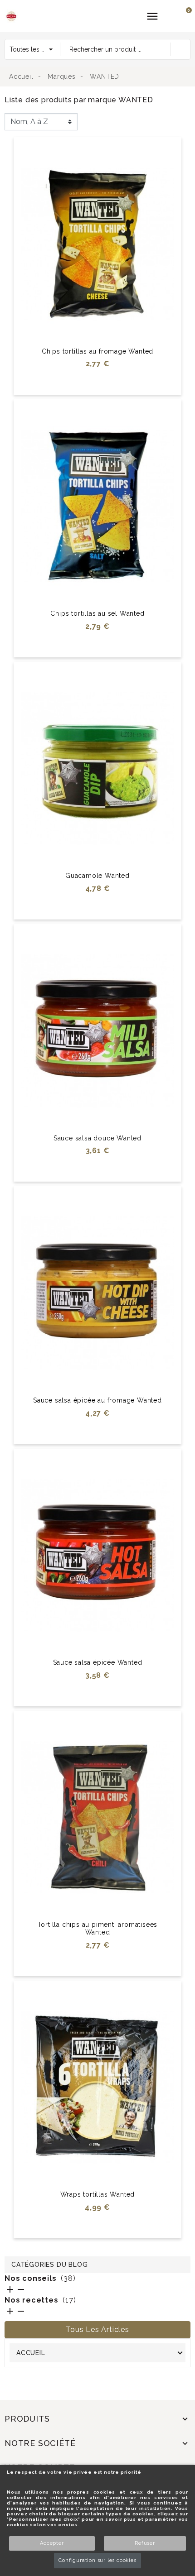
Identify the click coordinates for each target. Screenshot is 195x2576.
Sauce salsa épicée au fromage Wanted (97, 1400)
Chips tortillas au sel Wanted (97, 613)
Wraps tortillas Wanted (98, 2194)
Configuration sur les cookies (97, 2560)
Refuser (145, 2543)
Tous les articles (97, 2329)
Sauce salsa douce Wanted (97, 1138)
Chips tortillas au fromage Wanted (97, 351)
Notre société (40, 2443)
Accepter (52, 2543)
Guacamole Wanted (97, 876)
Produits (27, 2419)
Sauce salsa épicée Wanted (98, 1662)
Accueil (31, 2353)
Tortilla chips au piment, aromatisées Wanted (98, 1928)
